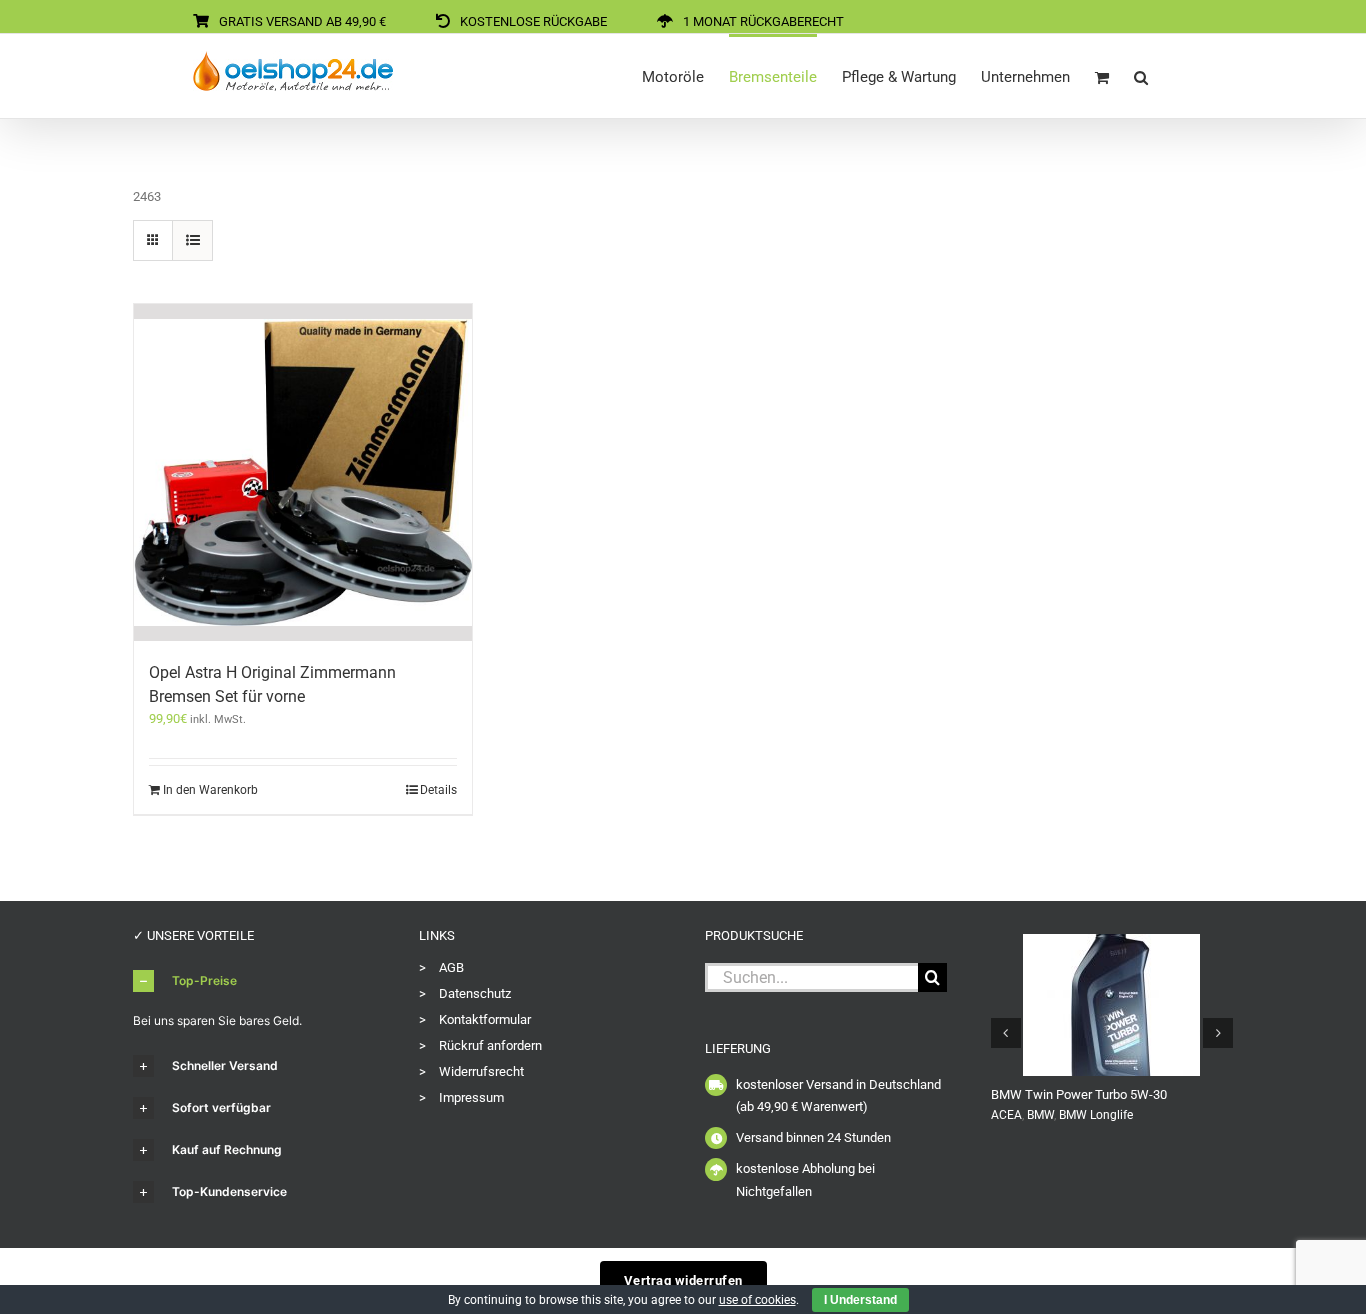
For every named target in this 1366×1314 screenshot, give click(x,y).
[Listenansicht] (192, 240)
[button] (1141, 76)
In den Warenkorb (210, 790)
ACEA (1006, 1115)
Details (438, 790)
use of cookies (757, 1300)
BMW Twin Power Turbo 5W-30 (1079, 1094)
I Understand (860, 1300)
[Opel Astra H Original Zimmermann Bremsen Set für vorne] (303, 473)
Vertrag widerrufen (683, 1280)
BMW (1040, 1115)
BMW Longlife (1096, 1115)
